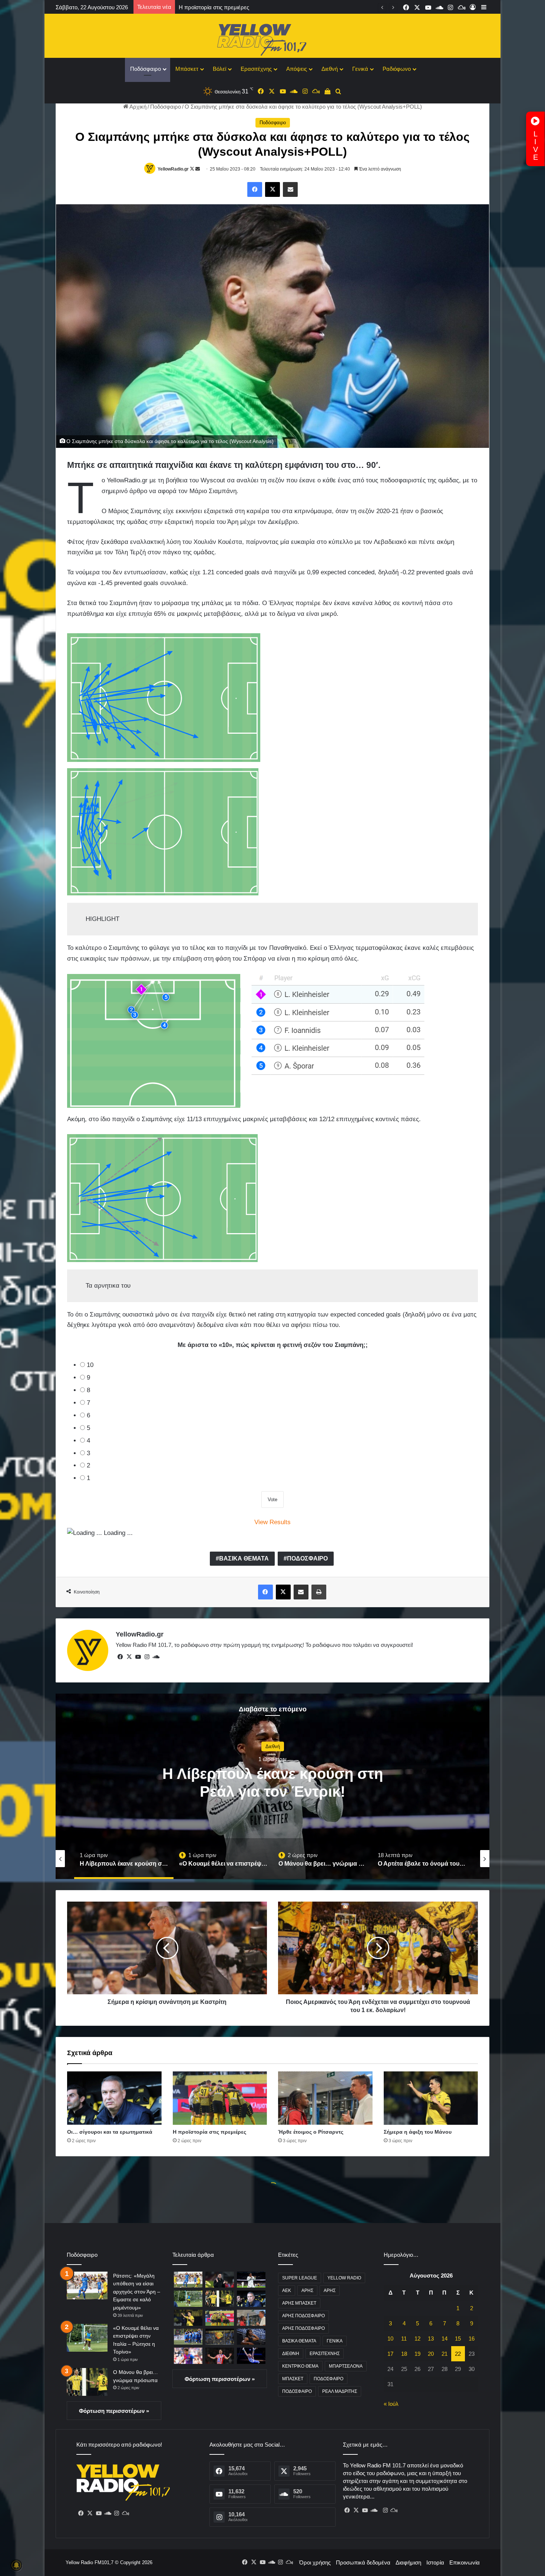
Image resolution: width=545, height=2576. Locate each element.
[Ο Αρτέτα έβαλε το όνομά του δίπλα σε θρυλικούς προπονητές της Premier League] (220, 2280)
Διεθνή (330, 69)
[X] (129, 1657)
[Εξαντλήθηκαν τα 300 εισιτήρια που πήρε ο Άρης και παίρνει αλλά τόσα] (220, 2337)
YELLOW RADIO (344, 2278)
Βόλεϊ (219, 69)
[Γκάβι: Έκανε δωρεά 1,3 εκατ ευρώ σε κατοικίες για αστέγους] (188, 2356)
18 (404, 2354)
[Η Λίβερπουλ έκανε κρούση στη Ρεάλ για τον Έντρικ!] (251, 2280)
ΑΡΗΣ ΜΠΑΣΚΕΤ (299, 2303)
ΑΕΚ (287, 2291)
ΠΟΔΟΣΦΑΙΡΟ (307, 1558)
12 (417, 2339)
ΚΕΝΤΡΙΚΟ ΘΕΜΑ (300, 2366)
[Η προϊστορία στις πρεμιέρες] (220, 2098)
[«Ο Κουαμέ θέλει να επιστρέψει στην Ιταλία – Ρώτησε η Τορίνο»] (87, 2338)
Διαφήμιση (408, 2562)
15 (458, 2339)
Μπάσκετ (187, 69)
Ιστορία (435, 2562)
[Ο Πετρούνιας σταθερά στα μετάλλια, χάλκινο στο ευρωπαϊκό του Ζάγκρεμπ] (251, 2356)
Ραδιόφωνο (397, 69)
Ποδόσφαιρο (146, 69)
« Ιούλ (391, 2404)
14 (445, 2339)
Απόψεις (297, 69)
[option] (272, 1786)
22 (458, 2354)
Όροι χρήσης (315, 2562)
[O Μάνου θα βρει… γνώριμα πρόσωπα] (87, 2382)
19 (417, 2354)
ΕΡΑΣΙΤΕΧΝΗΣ (325, 2354)
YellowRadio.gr (173, 169)
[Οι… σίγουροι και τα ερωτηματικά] (114, 2098)
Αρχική (137, 107)
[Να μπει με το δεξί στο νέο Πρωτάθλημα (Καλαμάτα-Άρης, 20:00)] (188, 2337)
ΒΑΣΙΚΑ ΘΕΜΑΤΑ (244, 1558)
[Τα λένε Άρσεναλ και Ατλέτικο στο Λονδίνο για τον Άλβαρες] (220, 2356)
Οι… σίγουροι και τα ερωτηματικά (110, 2132)
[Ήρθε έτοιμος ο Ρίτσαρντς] (325, 2098)
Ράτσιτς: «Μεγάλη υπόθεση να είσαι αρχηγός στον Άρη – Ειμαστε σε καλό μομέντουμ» (137, 2292)
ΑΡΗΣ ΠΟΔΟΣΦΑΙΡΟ (303, 2316)
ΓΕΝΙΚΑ (335, 2341)
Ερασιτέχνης (256, 69)
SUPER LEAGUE (300, 2278)
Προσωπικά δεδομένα (363, 2562)
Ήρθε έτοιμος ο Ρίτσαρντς (311, 2132)
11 (404, 2339)
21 (445, 2354)
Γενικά (360, 69)
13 (431, 2339)
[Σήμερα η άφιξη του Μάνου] (431, 2098)
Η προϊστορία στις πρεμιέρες (209, 2132)
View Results (272, 1522)
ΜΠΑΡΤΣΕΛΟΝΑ (346, 2366)
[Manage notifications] (16, 2565)
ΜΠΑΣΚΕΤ (293, 2379)
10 (90, 1365)
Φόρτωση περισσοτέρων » (114, 2411)
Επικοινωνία (465, 2562)
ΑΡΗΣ (307, 2291)
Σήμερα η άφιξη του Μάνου (212, 7)
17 (390, 2354)
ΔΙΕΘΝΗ (291, 2354)
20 (431, 2354)
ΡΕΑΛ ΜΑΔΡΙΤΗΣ (340, 2391)
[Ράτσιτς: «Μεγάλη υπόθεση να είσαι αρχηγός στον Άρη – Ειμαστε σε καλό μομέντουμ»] (87, 2286)
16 (472, 2339)
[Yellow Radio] (272, 38)
